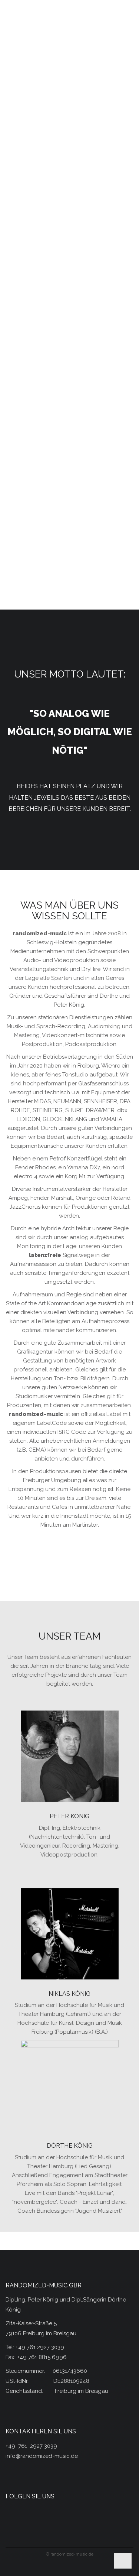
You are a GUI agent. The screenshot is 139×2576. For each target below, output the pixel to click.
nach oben (123, 2557)
